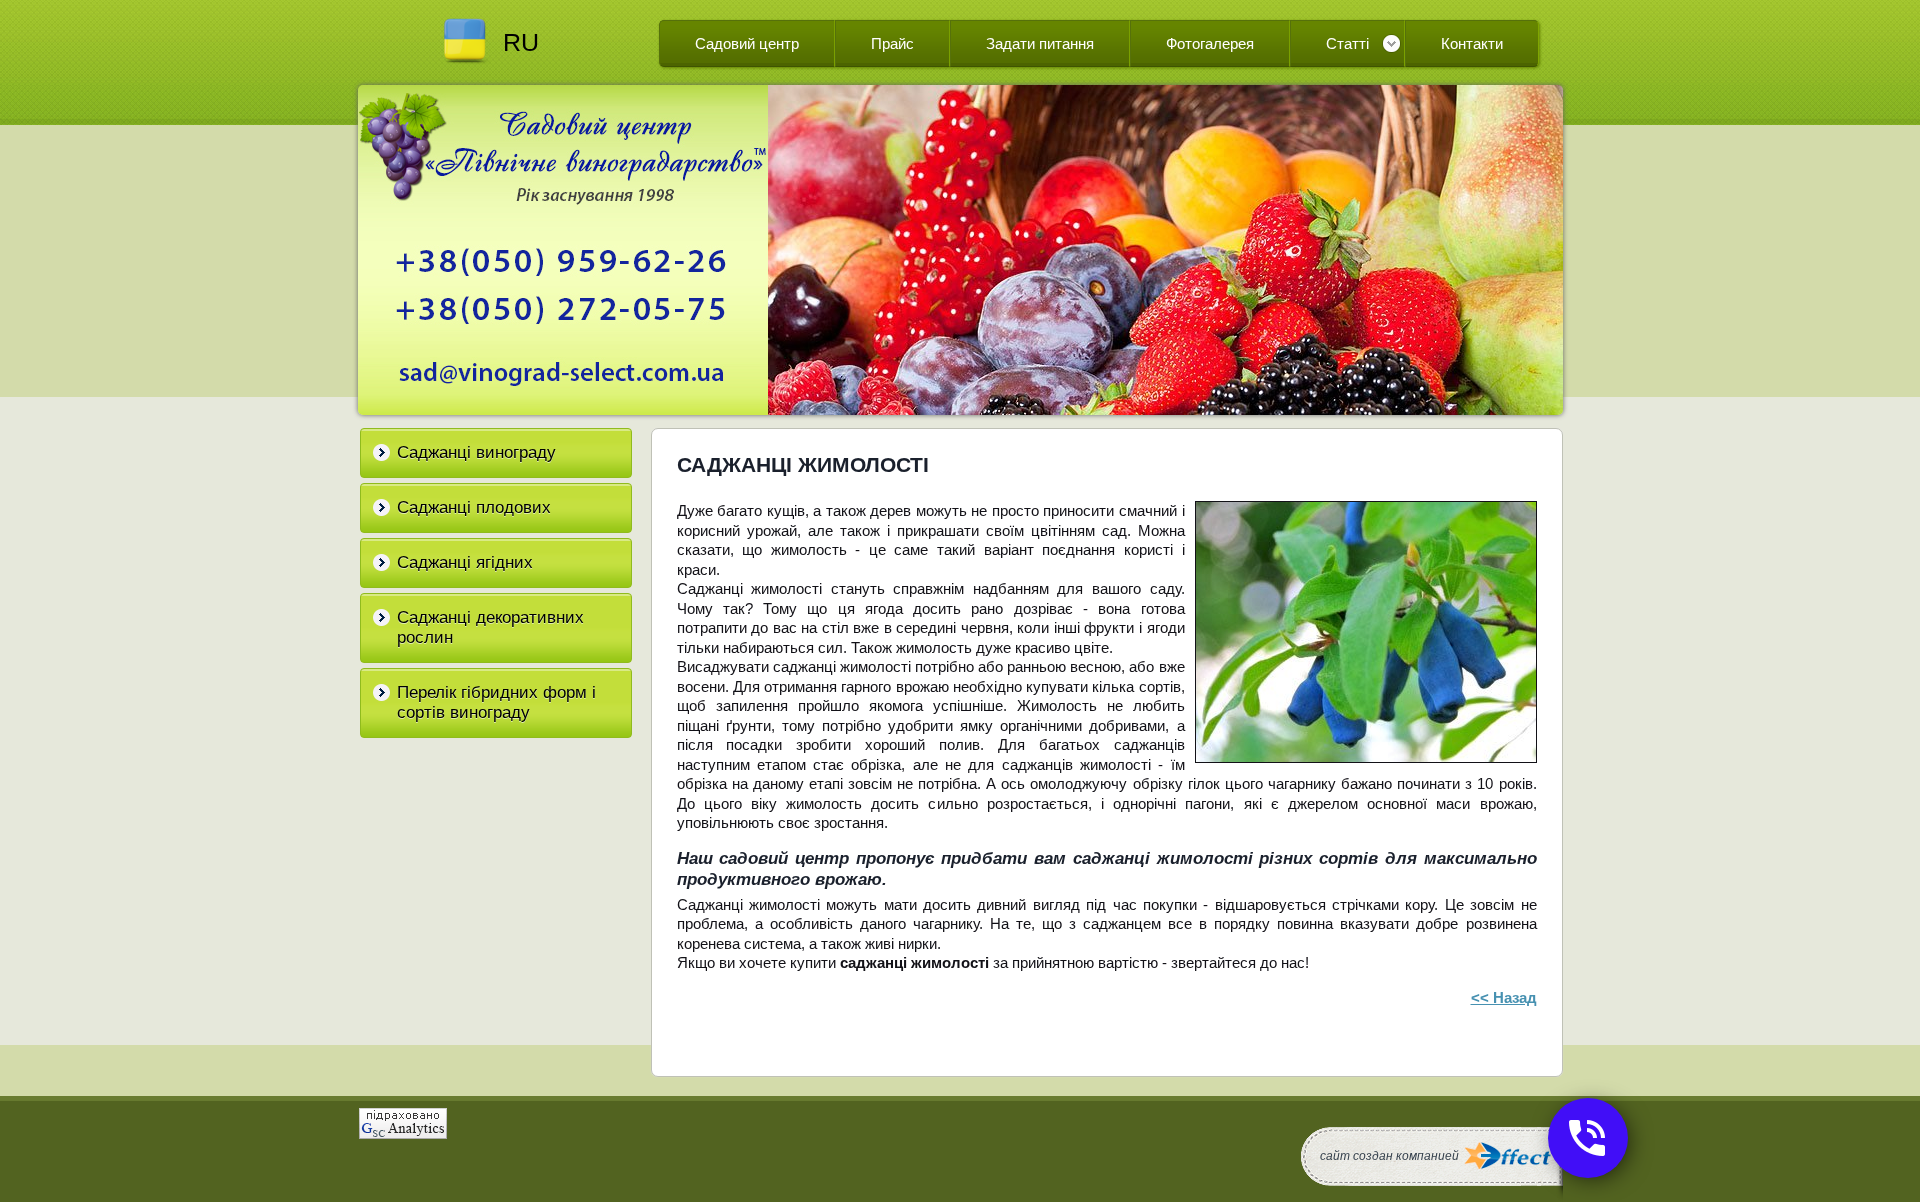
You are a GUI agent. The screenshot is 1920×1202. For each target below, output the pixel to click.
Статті (1347, 43)
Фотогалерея (1210, 43)
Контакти (1472, 43)
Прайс (892, 43)
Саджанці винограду (476, 452)
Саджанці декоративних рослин (490, 627)
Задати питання (1040, 43)
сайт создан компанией (1389, 1156)
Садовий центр (747, 43)
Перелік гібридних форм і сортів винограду (496, 702)
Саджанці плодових (474, 507)
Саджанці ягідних (465, 562)
